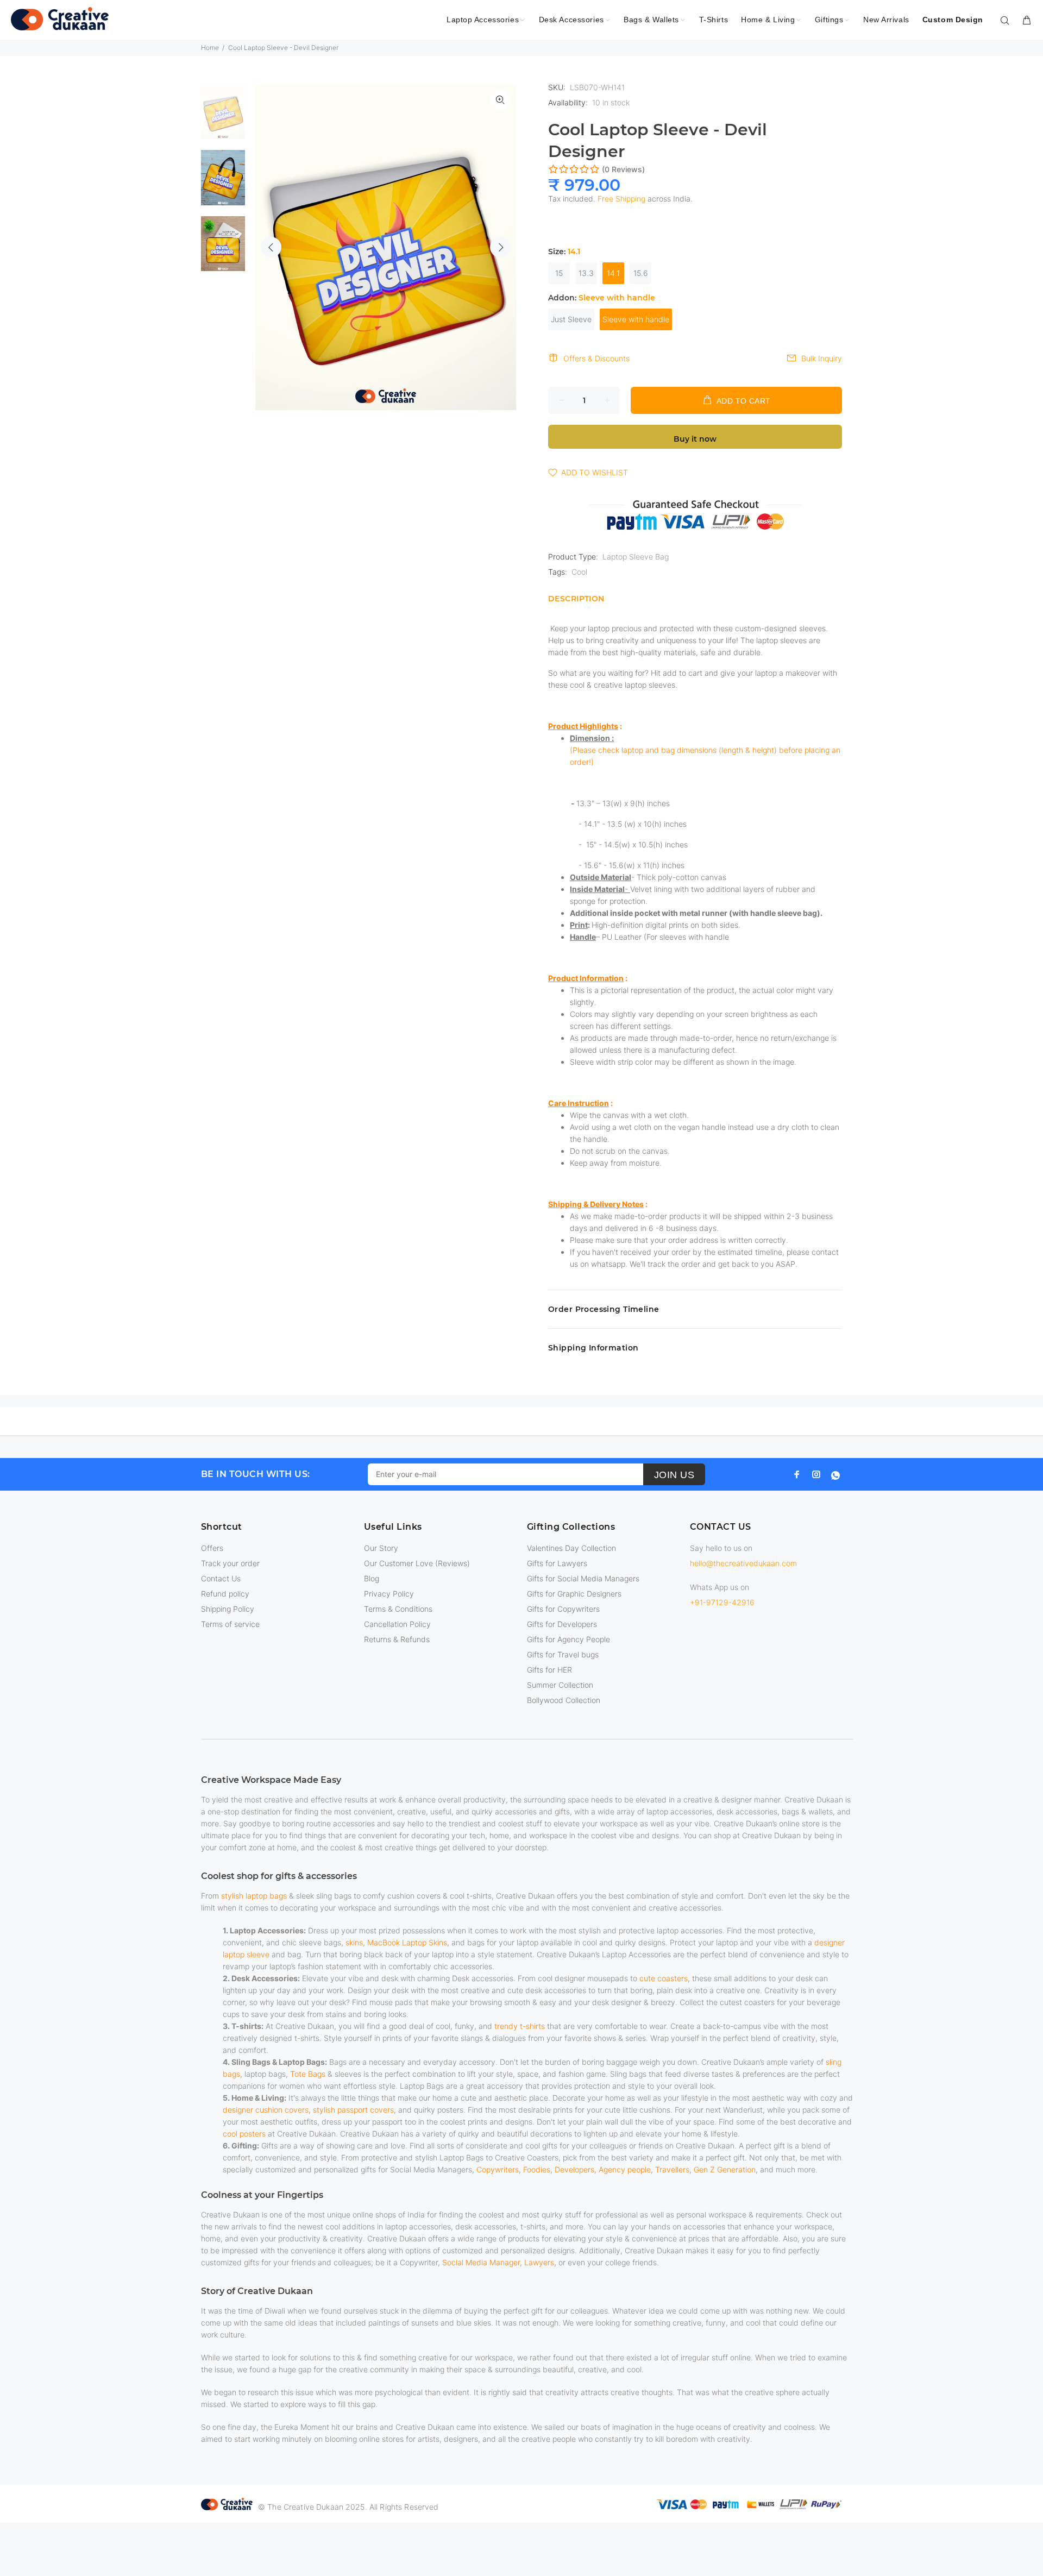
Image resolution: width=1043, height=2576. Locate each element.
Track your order (230, 1563)
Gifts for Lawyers (557, 1563)
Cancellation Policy (397, 1624)
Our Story (381, 1548)
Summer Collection (560, 1685)
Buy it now (695, 439)
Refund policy (225, 1594)
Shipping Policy (228, 1609)
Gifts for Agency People (568, 1639)
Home (210, 48)
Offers (212, 1548)
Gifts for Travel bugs (563, 1654)
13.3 (586, 273)
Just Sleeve (571, 319)
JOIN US (674, 1475)
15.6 (641, 273)
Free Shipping (621, 199)
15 (559, 273)
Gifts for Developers (562, 1624)
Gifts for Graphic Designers (574, 1594)
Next (500, 247)
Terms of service (230, 1624)
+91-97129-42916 (722, 1602)
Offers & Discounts (596, 358)
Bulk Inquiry (822, 358)
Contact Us (221, 1578)
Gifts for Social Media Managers (583, 1578)
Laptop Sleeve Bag (636, 557)
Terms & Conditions (398, 1609)
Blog (372, 1578)
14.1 (613, 273)
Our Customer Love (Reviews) (417, 1563)
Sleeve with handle (636, 319)
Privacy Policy (389, 1594)
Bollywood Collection (564, 1700)
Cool (579, 572)
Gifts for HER (549, 1670)
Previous (271, 247)
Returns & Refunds (397, 1639)
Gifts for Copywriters (563, 1609)
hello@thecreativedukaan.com (743, 1563)
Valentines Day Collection (571, 1548)
